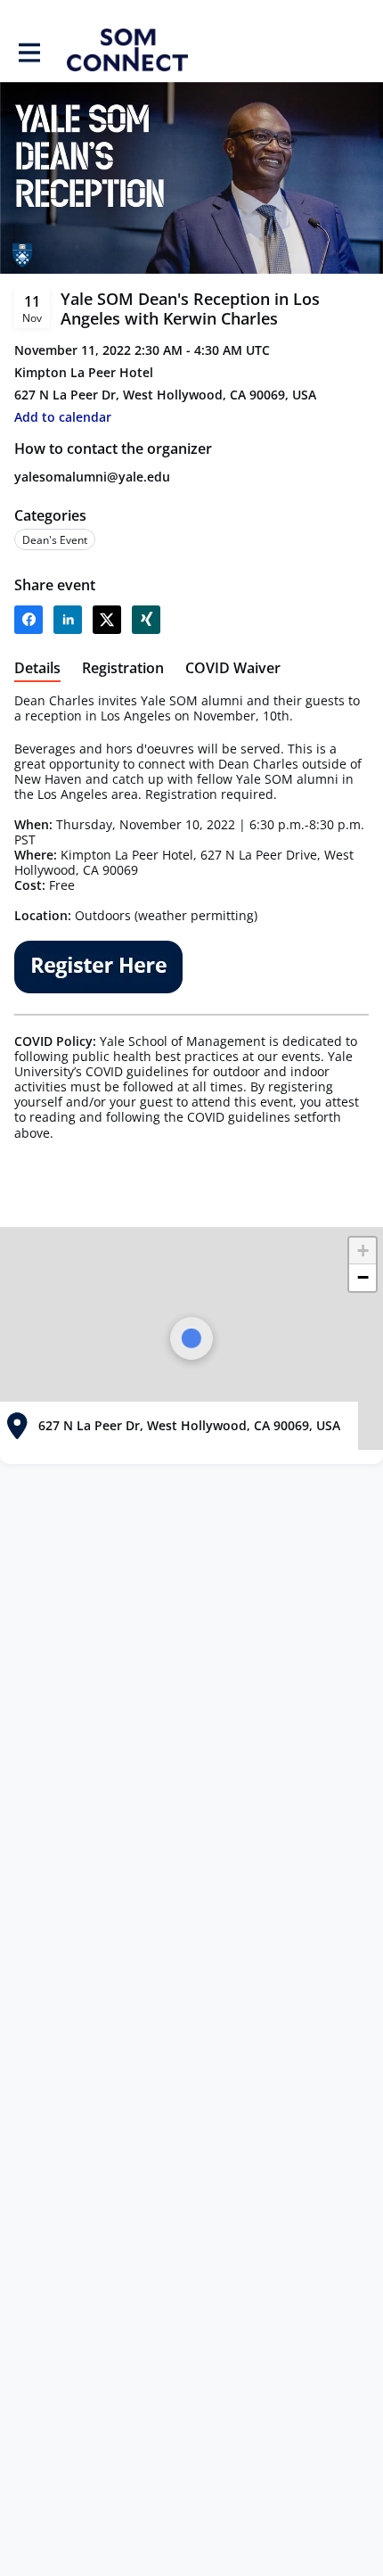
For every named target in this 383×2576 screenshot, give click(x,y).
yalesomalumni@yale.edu (92, 477)
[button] (63, 417)
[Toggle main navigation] (29, 51)
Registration (123, 668)
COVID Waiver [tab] (233, 668)
